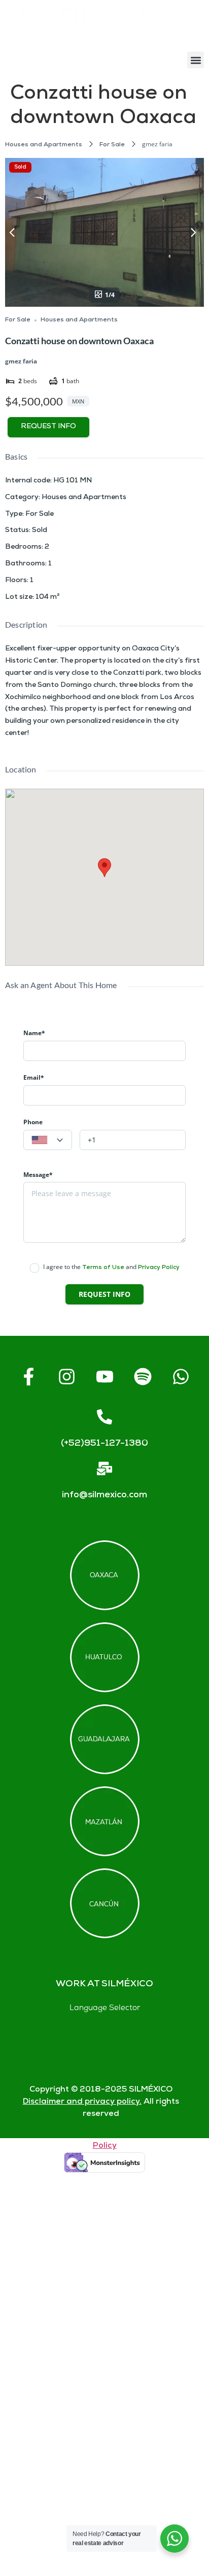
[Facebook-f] (28, 1376)
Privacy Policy (159, 1268)
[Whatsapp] (181, 1376)
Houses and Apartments (44, 145)
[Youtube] (104, 1376)
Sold (20, 167)
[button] (196, 60)
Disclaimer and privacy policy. (82, 2102)
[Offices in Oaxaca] (105, 1575)
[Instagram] (66, 1376)
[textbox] (48, 1140)
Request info (48, 427)
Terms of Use (103, 1268)
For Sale (112, 145)
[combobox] (48, 1140)
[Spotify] (143, 1376)
